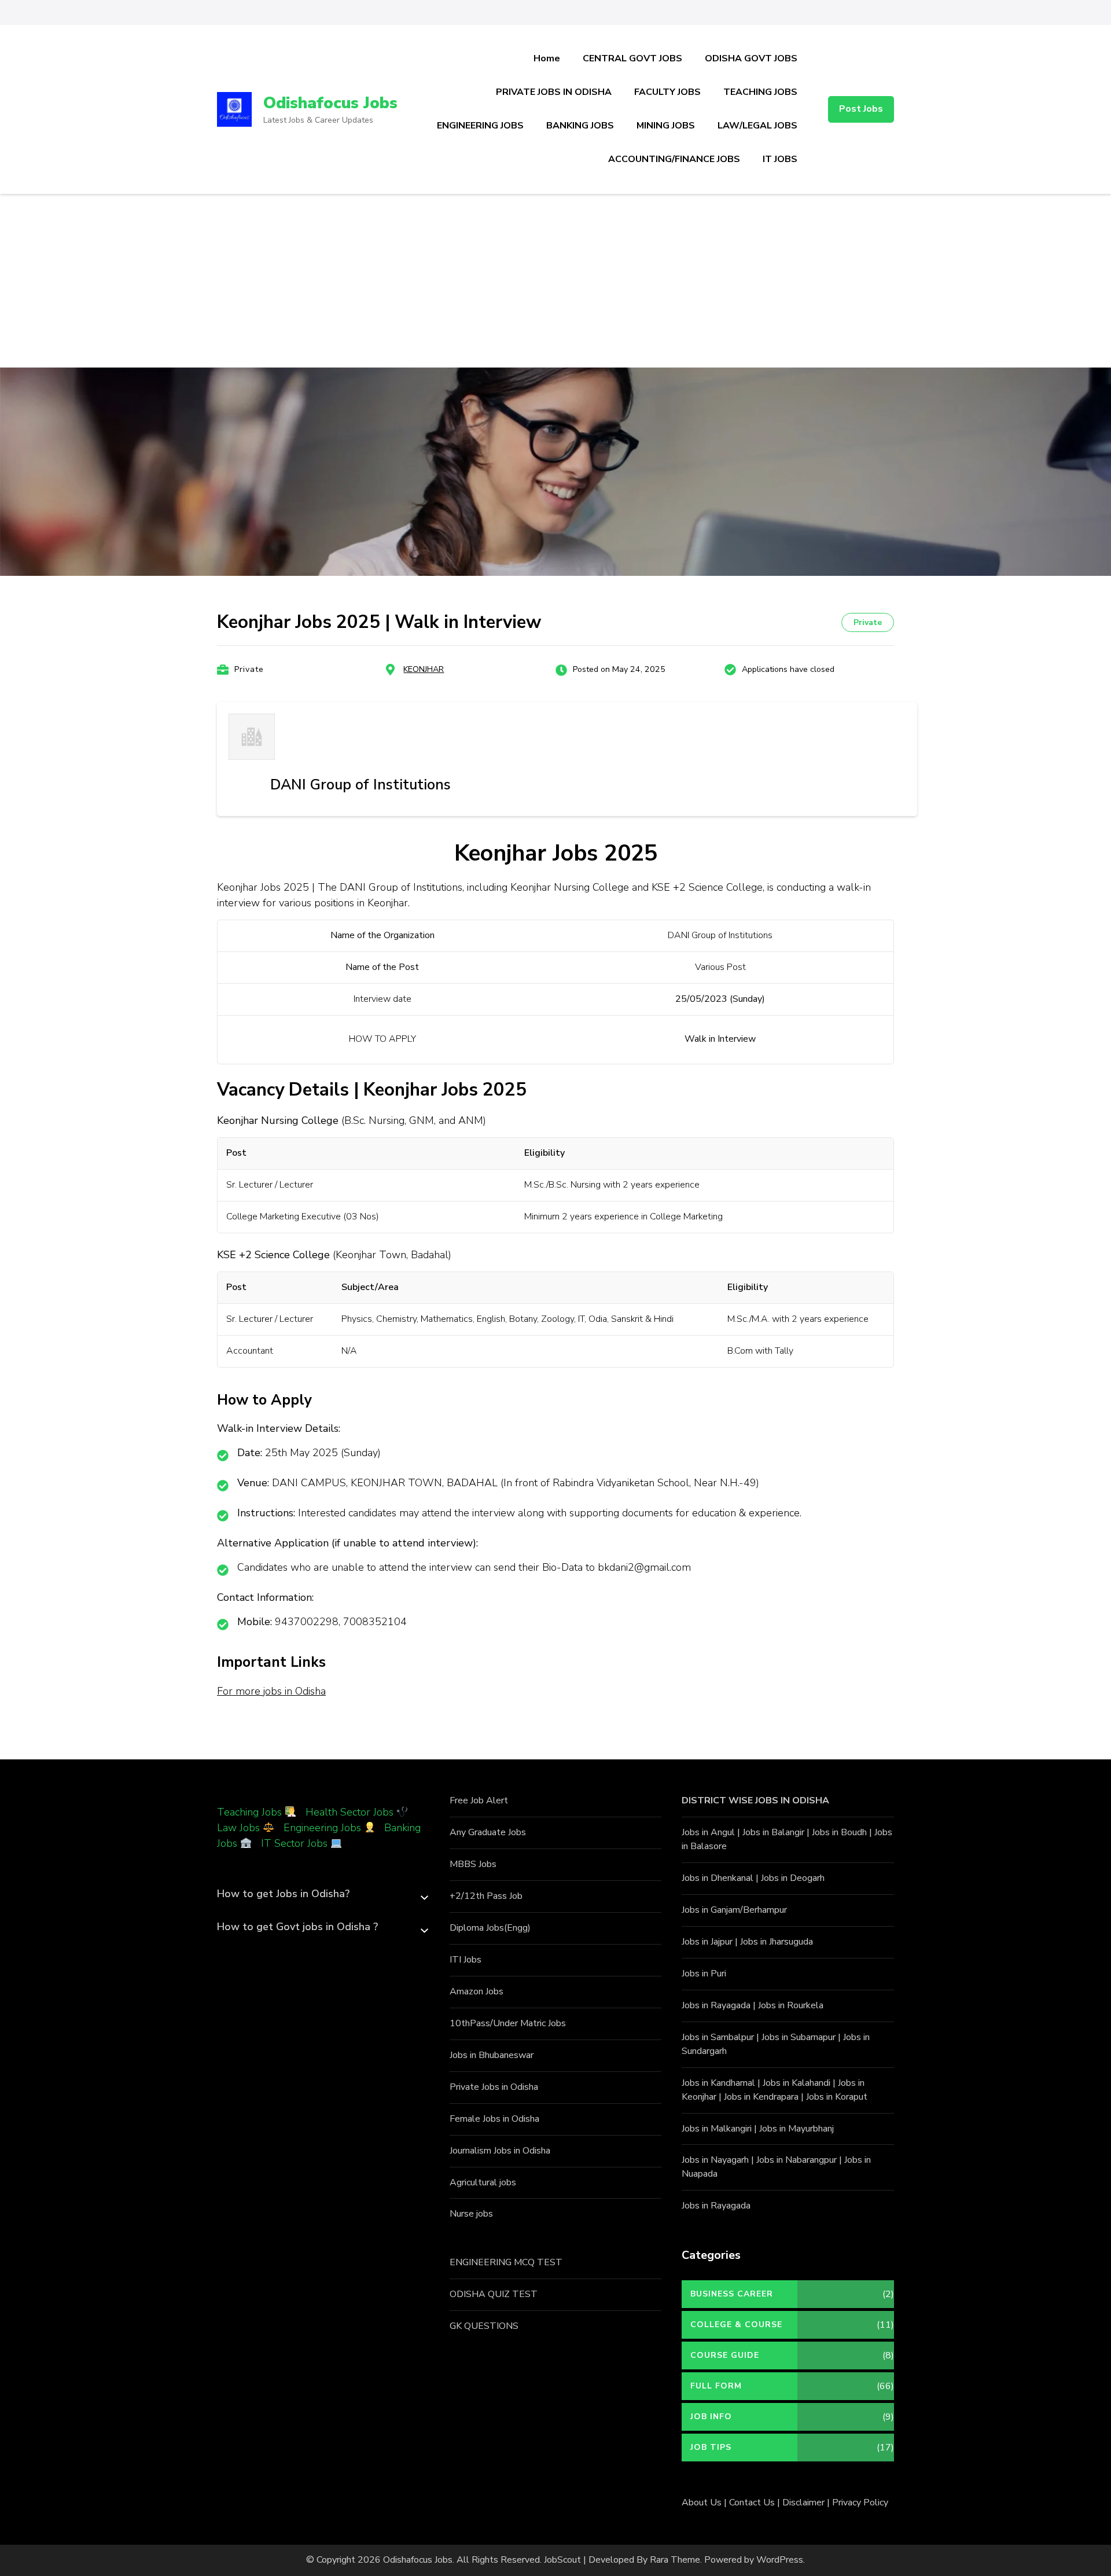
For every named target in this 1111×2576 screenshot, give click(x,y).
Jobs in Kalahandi (797, 2083)
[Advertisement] (555, 281)
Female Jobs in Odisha (494, 2119)
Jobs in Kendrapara (761, 2097)
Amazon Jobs (477, 1991)
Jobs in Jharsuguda (777, 1942)
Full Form (716, 2386)
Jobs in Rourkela (791, 2005)
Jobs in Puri (704, 1974)
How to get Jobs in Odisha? (283, 1894)
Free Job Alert (479, 1800)
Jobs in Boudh (839, 1832)
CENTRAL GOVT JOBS (632, 58)
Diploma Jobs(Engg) (490, 1928)
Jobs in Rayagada (716, 2005)
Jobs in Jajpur (707, 1942)
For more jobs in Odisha (271, 1691)
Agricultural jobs (483, 2182)
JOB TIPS (711, 2447)
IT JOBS (780, 159)
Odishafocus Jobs (330, 103)
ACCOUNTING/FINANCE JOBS (674, 159)
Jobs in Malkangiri (717, 2129)
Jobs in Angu (707, 1832)
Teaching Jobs (249, 1812)
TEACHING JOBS (760, 92)
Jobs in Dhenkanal (718, 1878)
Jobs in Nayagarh (715, 2160)
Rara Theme (675, 2560)
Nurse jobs (471, 2214)
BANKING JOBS (580, 126)
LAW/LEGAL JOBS (757, 126)
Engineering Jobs (322, 1828)
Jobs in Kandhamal (718, 2083)
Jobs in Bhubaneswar (492, 2055)
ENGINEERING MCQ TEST (506, 2262)
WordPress (780, 2560)
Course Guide (725, 2355)
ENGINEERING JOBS (480, 126)
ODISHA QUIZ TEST (494, 2294)
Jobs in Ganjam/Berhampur (734, 1910)
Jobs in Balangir (773, 1832)
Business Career (732, 2294)
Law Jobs (238, 1828)
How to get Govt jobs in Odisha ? (297, 1927)
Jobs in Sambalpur (718, 2037)
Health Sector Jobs (351, 1812)
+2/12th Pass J (481, 1896)
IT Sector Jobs (294, 1843)
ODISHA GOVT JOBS (751, 58)
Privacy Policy (860, 2502)
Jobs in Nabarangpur (797, 2160)
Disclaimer (803, 2502)
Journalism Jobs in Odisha (500, 2151)
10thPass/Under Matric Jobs (508, 2023)
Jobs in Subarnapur (799, 2037)
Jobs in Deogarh (793, 1878)
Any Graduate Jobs (488, 1832)
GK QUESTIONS (484, 2326)
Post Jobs (861, 109)
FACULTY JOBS (667, 92)
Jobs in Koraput (837, 2097)
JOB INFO (711, 2417)
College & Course (736, 2325)
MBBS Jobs (473, 1864)
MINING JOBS (666, 126)
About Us (702, 2502)
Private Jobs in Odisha (494, 2087)
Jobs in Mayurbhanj (797, 2129)
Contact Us (752, 2502)
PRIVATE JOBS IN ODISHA (554, 92)
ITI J (458, 1960)
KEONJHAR (424, 669)
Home (547, 58)
